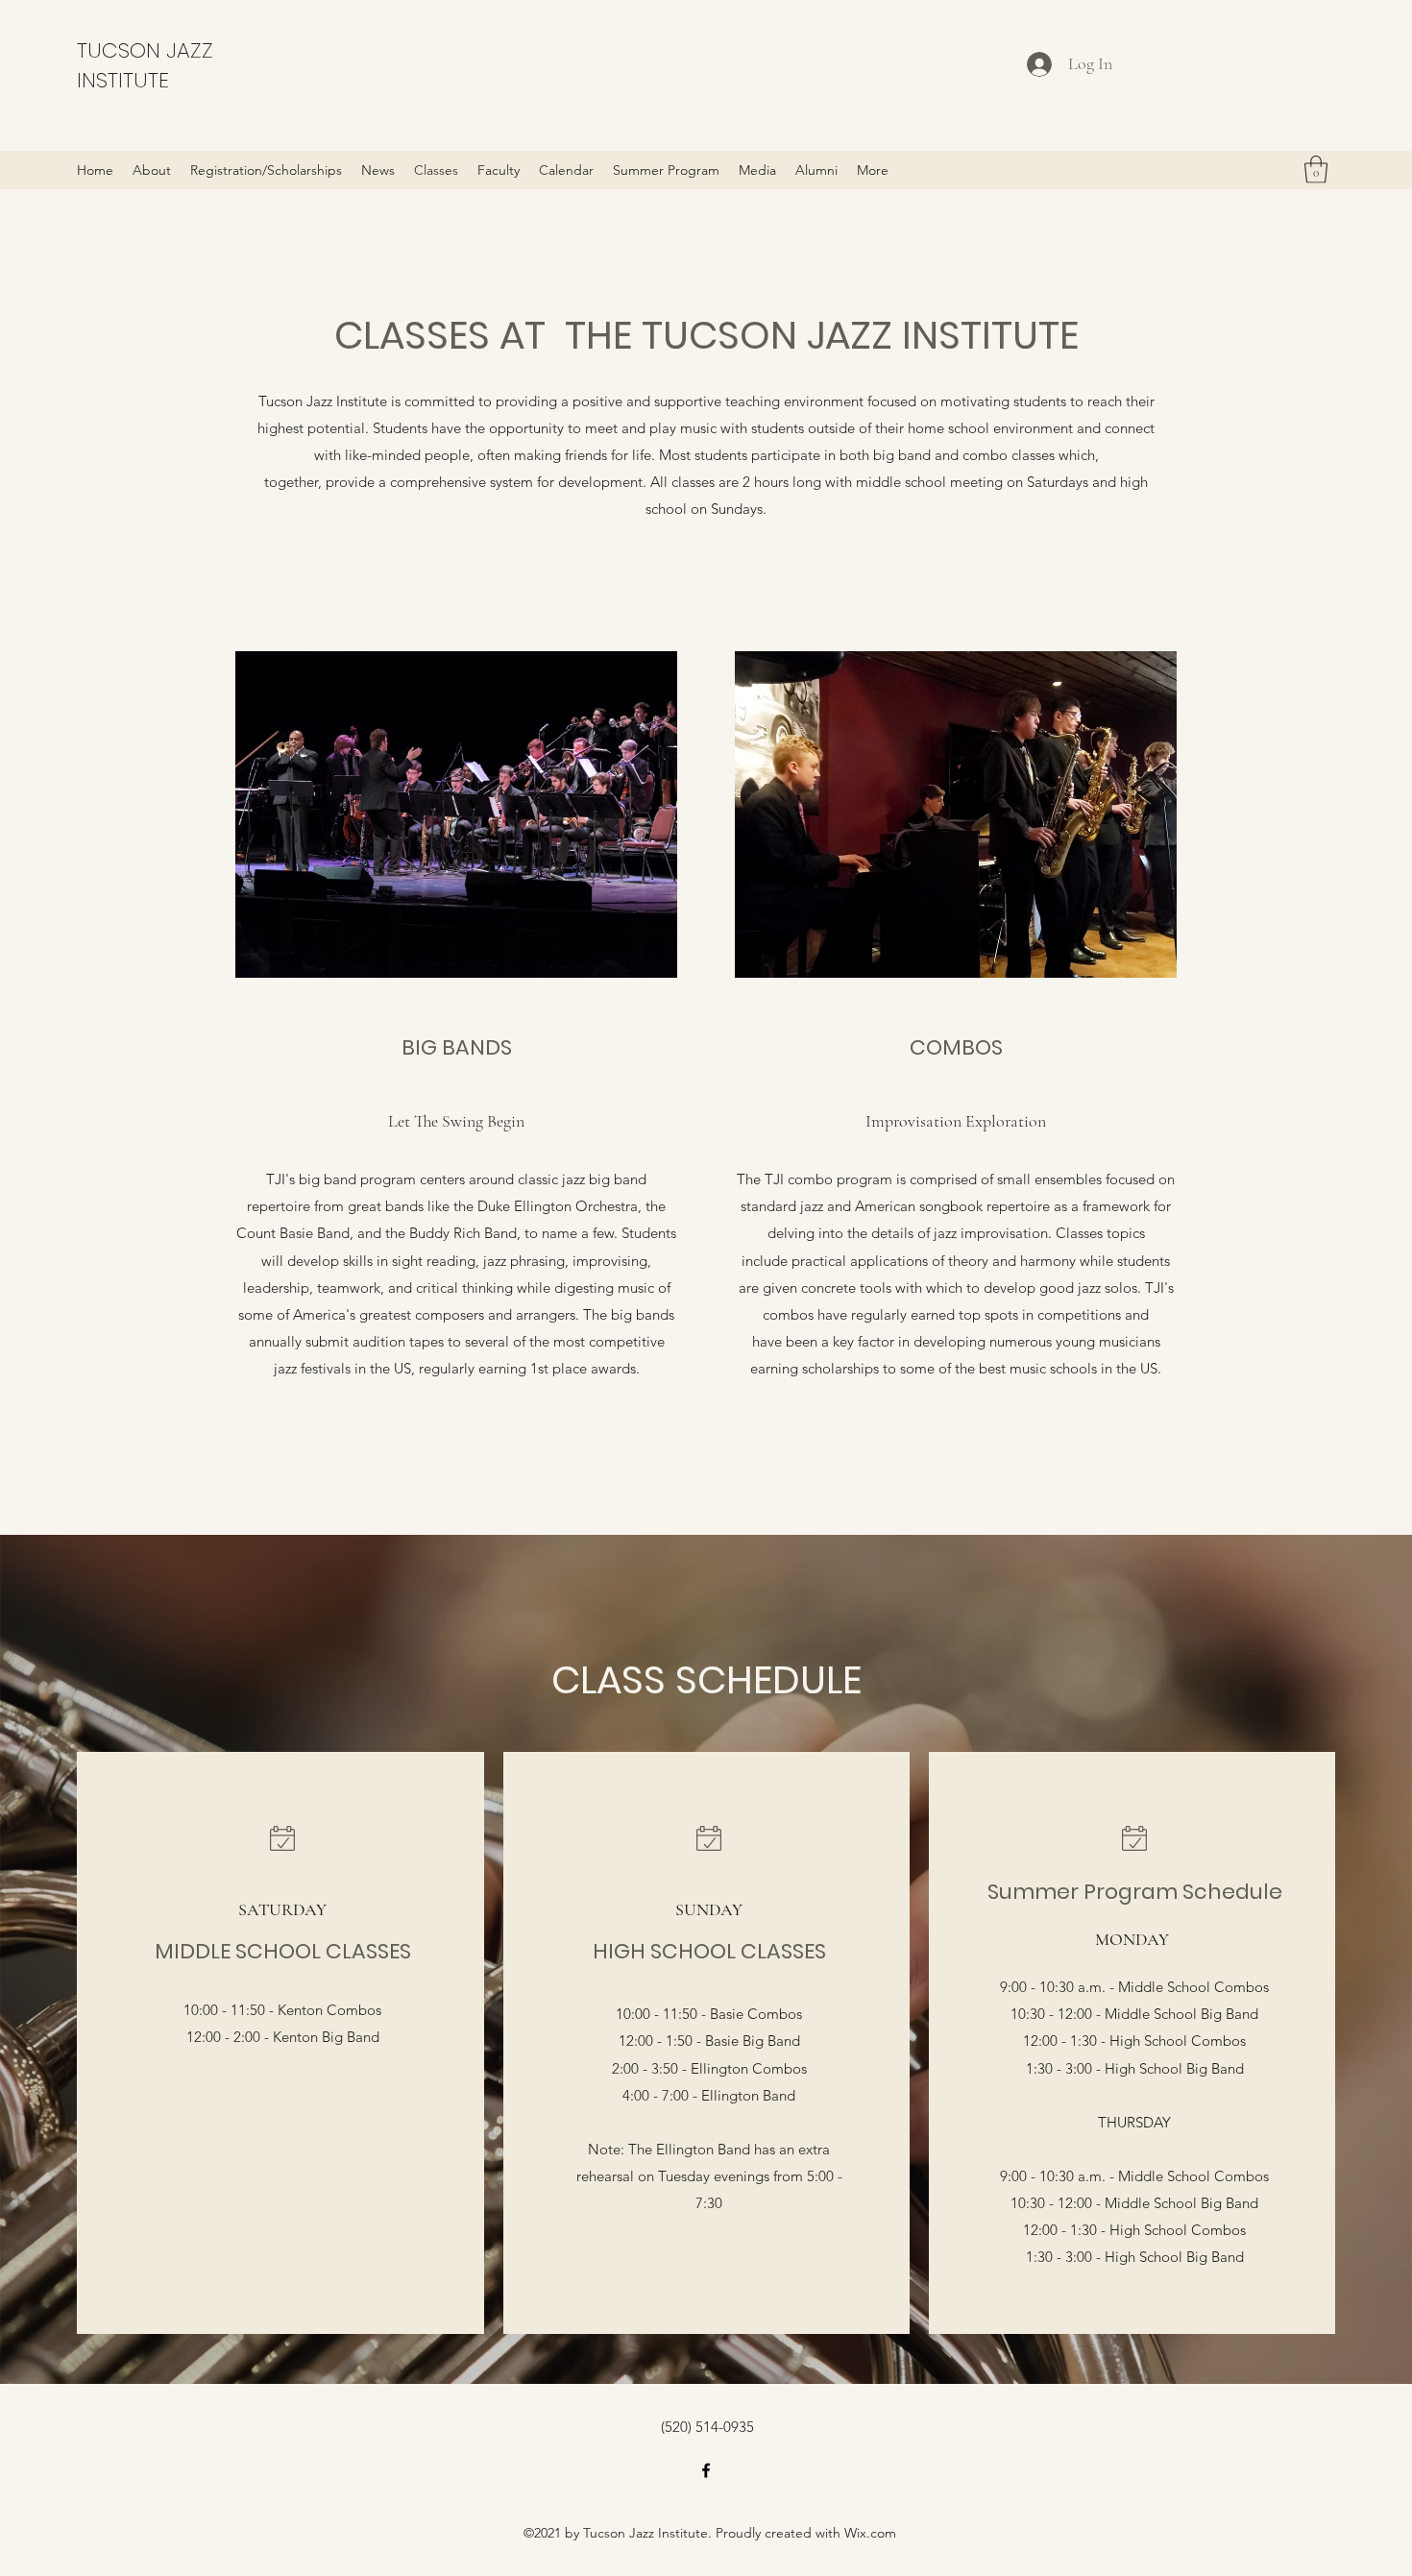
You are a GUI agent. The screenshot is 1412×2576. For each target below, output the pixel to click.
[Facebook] (706, 2470)
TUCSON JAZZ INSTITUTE (145, 65)
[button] (1316, 170)
